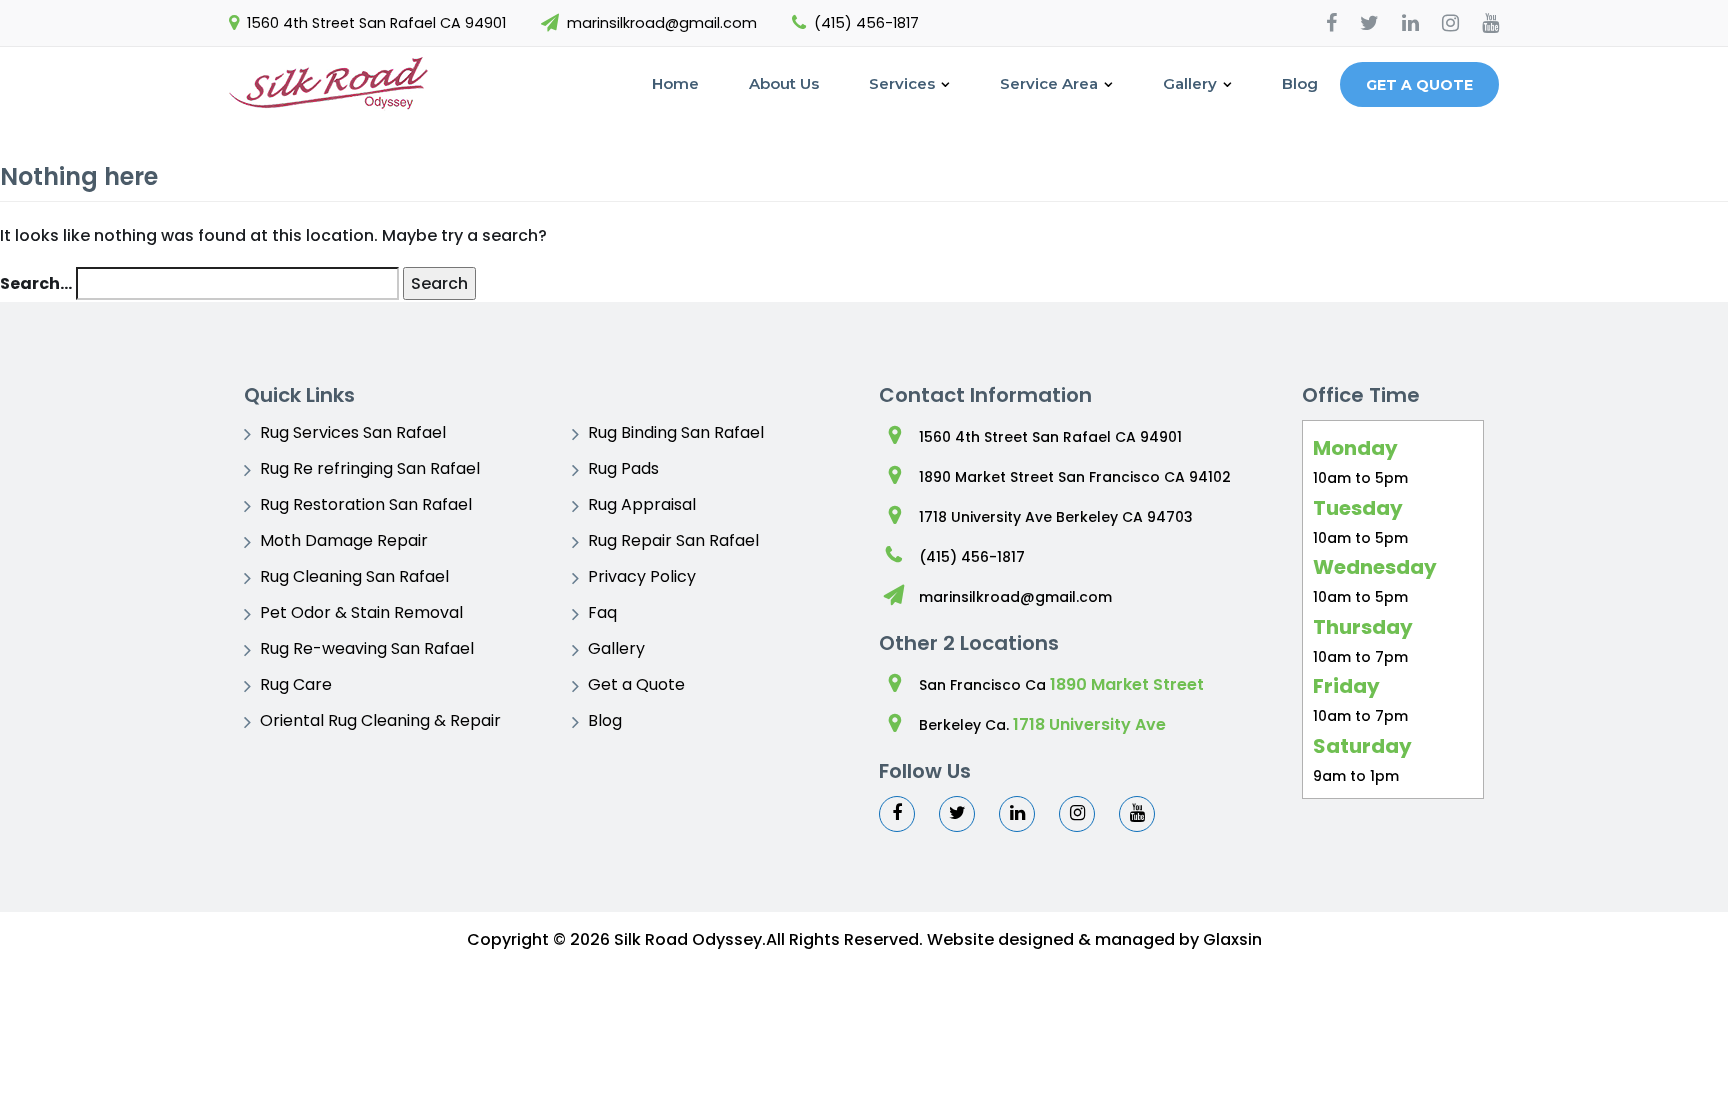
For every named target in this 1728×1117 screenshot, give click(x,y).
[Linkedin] (1410, 23)
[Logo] (329, 84)
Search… (36, 283)
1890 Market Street (1127, 684)
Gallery (1190, 83)
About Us (784, 83)
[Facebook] (1331, 23)
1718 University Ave (1089, 724)
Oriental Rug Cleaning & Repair (380, 720)
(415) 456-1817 (866, 23)
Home (675, 83)
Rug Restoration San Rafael (366, 504)
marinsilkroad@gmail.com (662, 23)
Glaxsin (1232, 939)
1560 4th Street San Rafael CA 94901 (376, 23)
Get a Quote (1419, 85)
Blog (1300, 83)
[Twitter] (1369, 23)
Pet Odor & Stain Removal (361, 612)
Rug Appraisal (642, 504)
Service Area (1049, 83)
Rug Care (296, 684)
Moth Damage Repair (344, 540)
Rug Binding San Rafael (676, 432)
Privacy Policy (642, 576)
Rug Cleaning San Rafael (354, 576)
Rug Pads (623, 468)
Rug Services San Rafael (353, 432)
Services (902, 83)
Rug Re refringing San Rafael (370, 468)
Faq (602, 612)
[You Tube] (1490, 23)
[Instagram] (1450, 23)
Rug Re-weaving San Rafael (367, 648)
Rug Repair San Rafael (673, 540)
